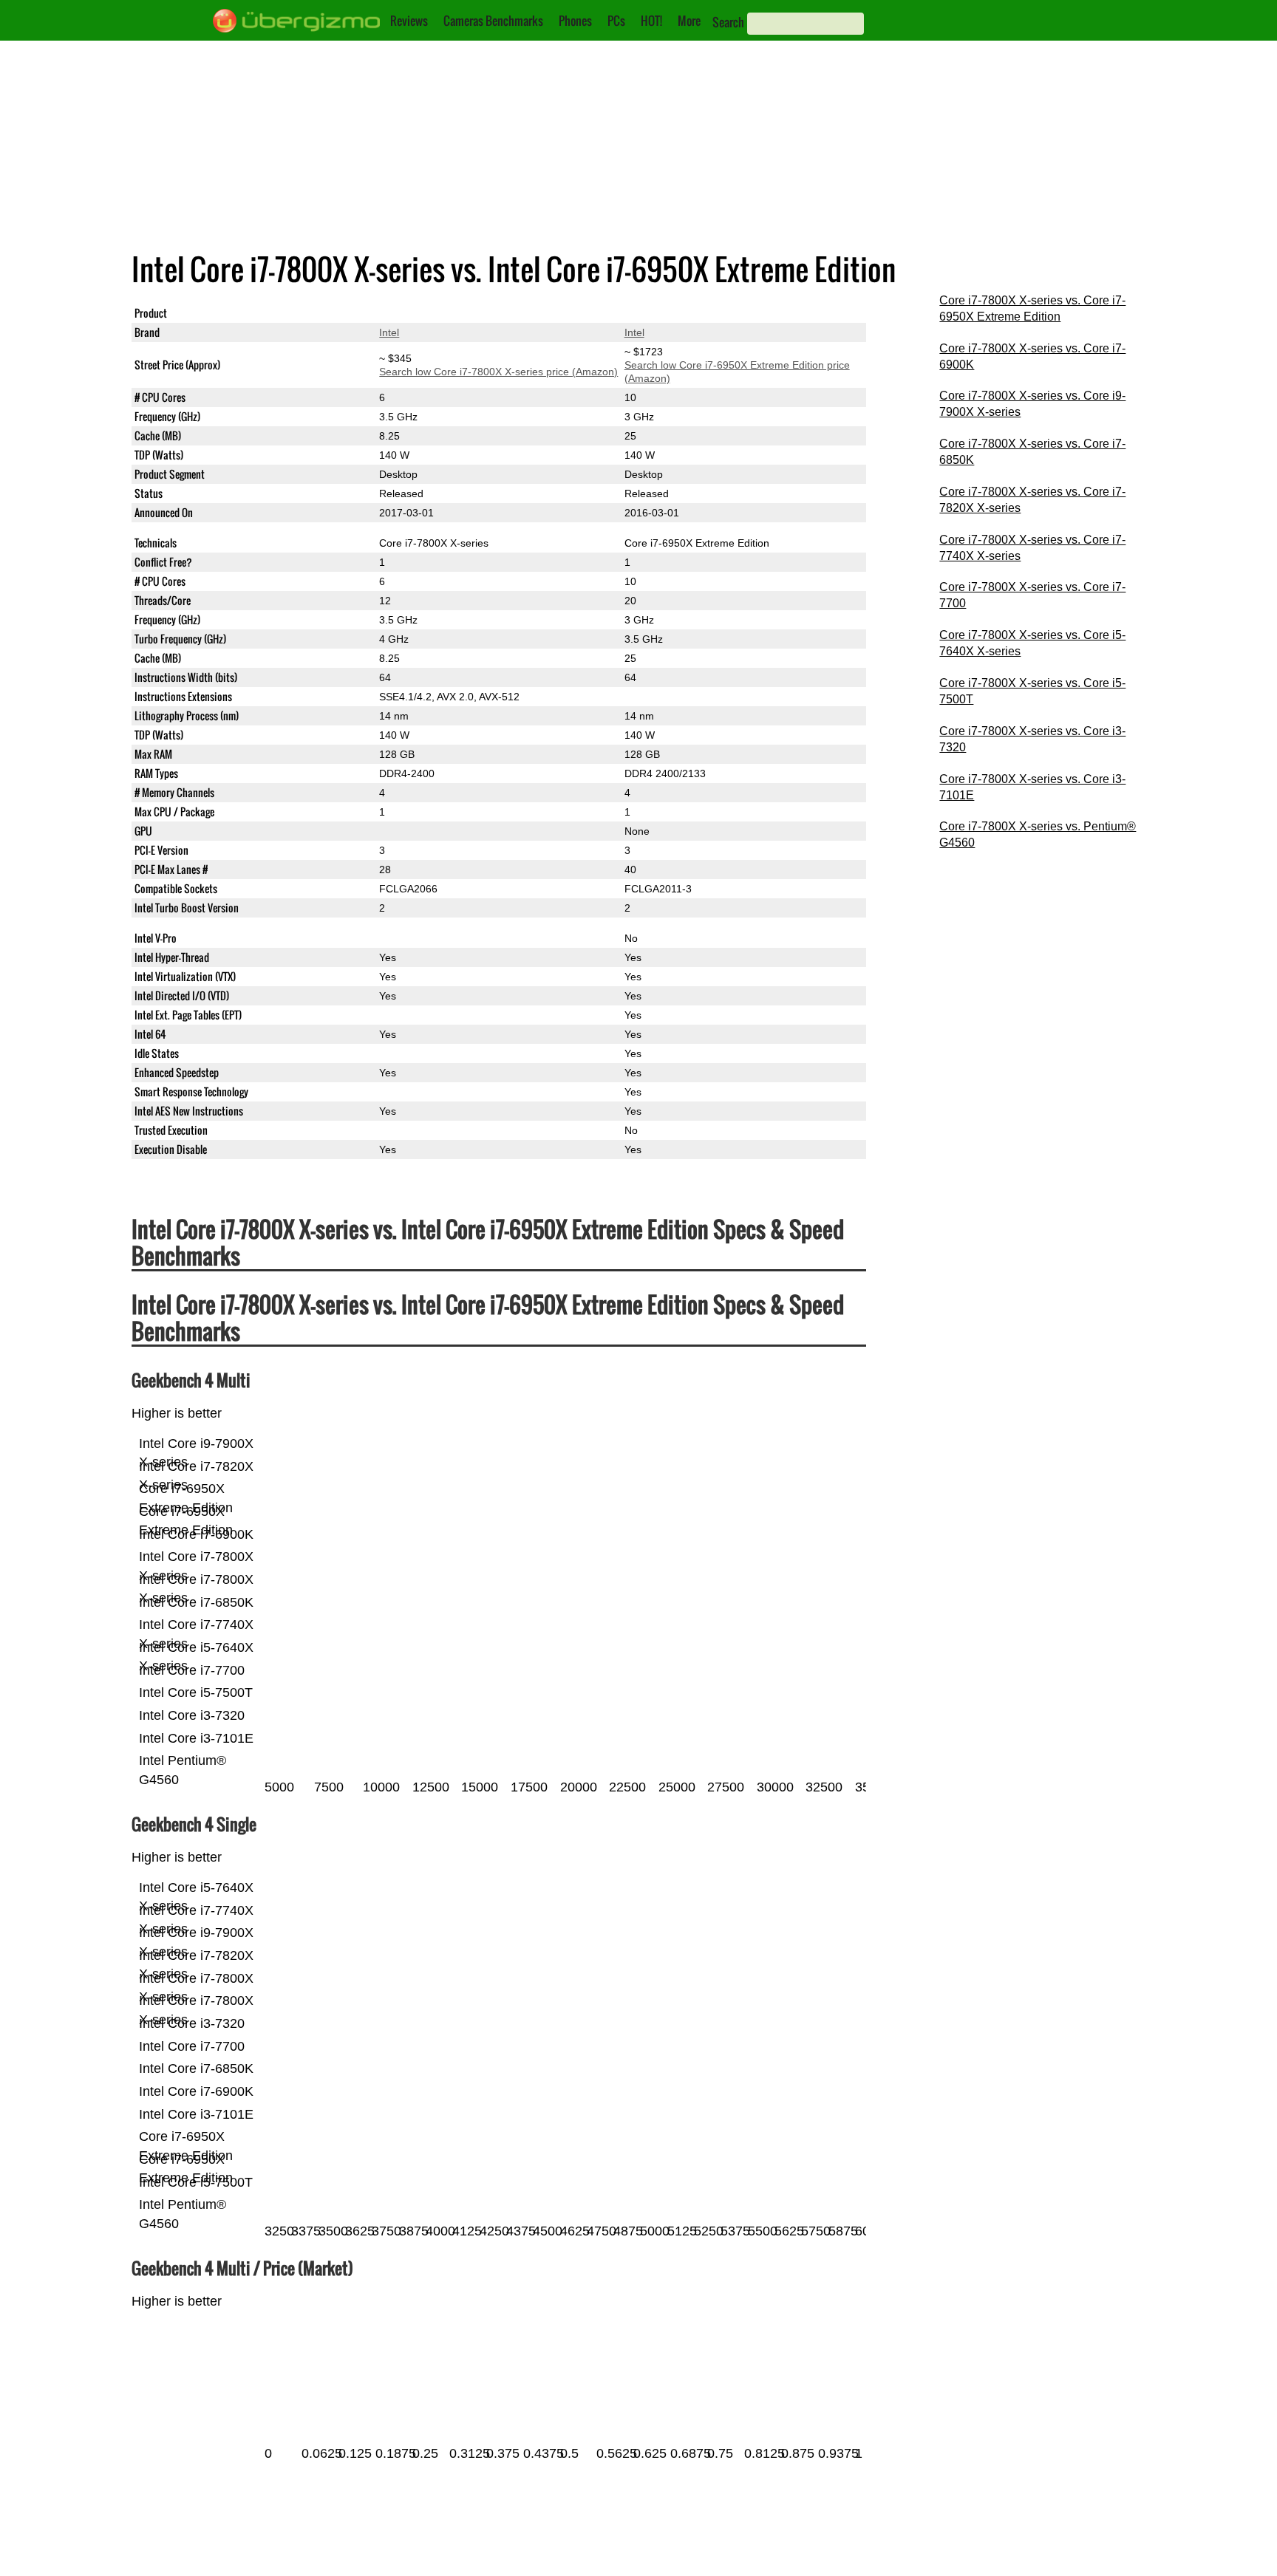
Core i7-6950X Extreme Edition (697, 313)
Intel (389, 332)
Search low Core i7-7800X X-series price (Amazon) (498, 372)
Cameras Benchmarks (493, 21)
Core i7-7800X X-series (434, 313)
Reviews (409, 21)
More (689, 21)
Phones (575, 21)
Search (728, 22)
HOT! (651, 21)
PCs (616, 21)
